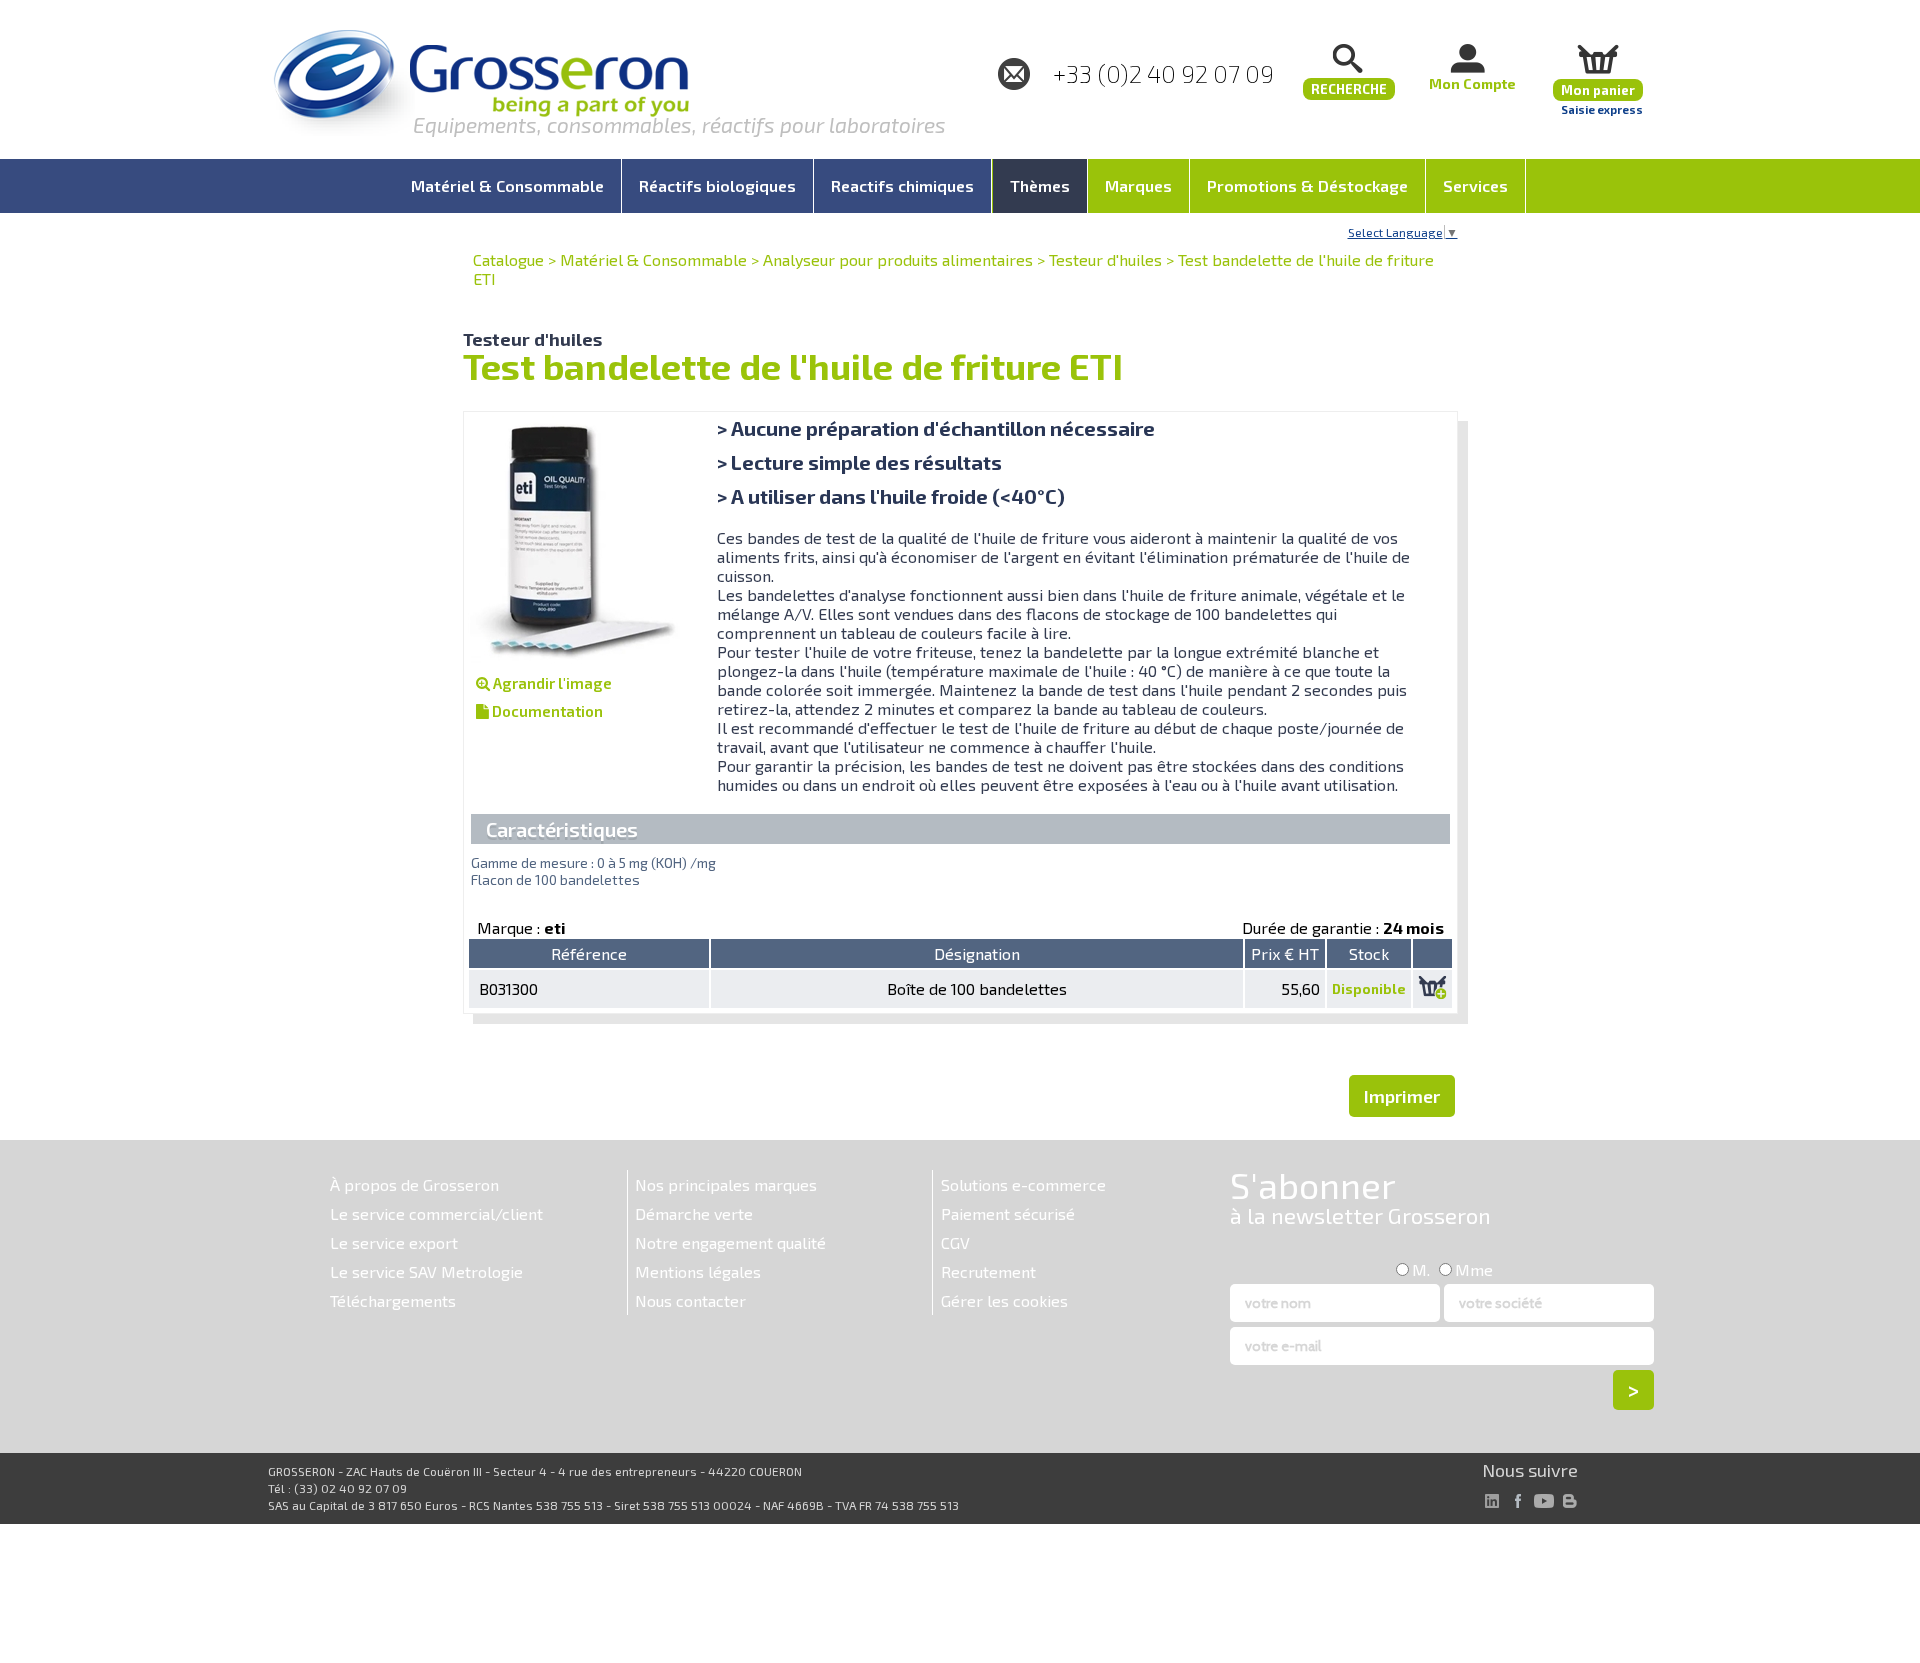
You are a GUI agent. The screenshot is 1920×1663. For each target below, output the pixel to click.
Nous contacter (690, 1300)
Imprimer (1402, 1096)
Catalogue (508, 259)
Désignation (977, 953)
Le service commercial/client (436, 1213)
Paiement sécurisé (1008, 1213)
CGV (955, 1242)
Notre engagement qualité (730, 1242)
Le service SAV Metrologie (426, 1271)
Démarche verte (694, 1213)
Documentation (546, 711)
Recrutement (988, 1271)
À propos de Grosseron (414, 1184)
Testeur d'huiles (1105, 259)
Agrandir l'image (551, 683)
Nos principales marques (726, 1184)
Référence (589, 953)
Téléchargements (393, 1300)
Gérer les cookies (1004, 1300)
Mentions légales (698, 1271)
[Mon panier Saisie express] (1598, 58)
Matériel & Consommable (653, 259)
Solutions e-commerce (1023, 1184)
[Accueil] (481, 84)
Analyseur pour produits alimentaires (898, 259)
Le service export (394, 1242)
